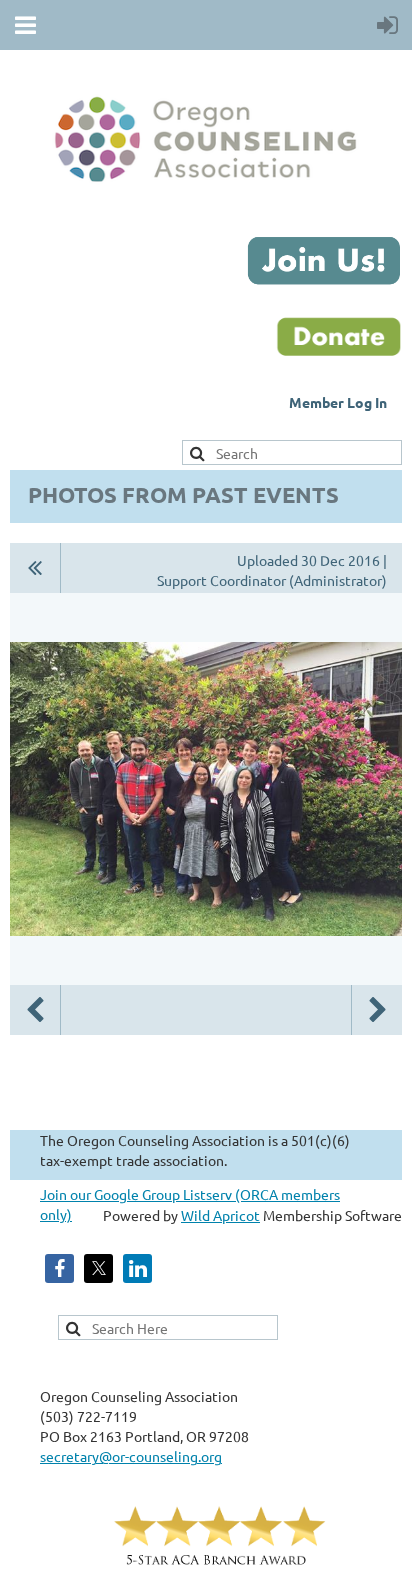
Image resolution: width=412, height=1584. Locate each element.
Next (377, 1010)
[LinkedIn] (137, 1268)
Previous (35, 1010)
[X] (98, 1268)
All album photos (35, 568)
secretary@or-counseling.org (131, 1456)
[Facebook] (59, 1268)
